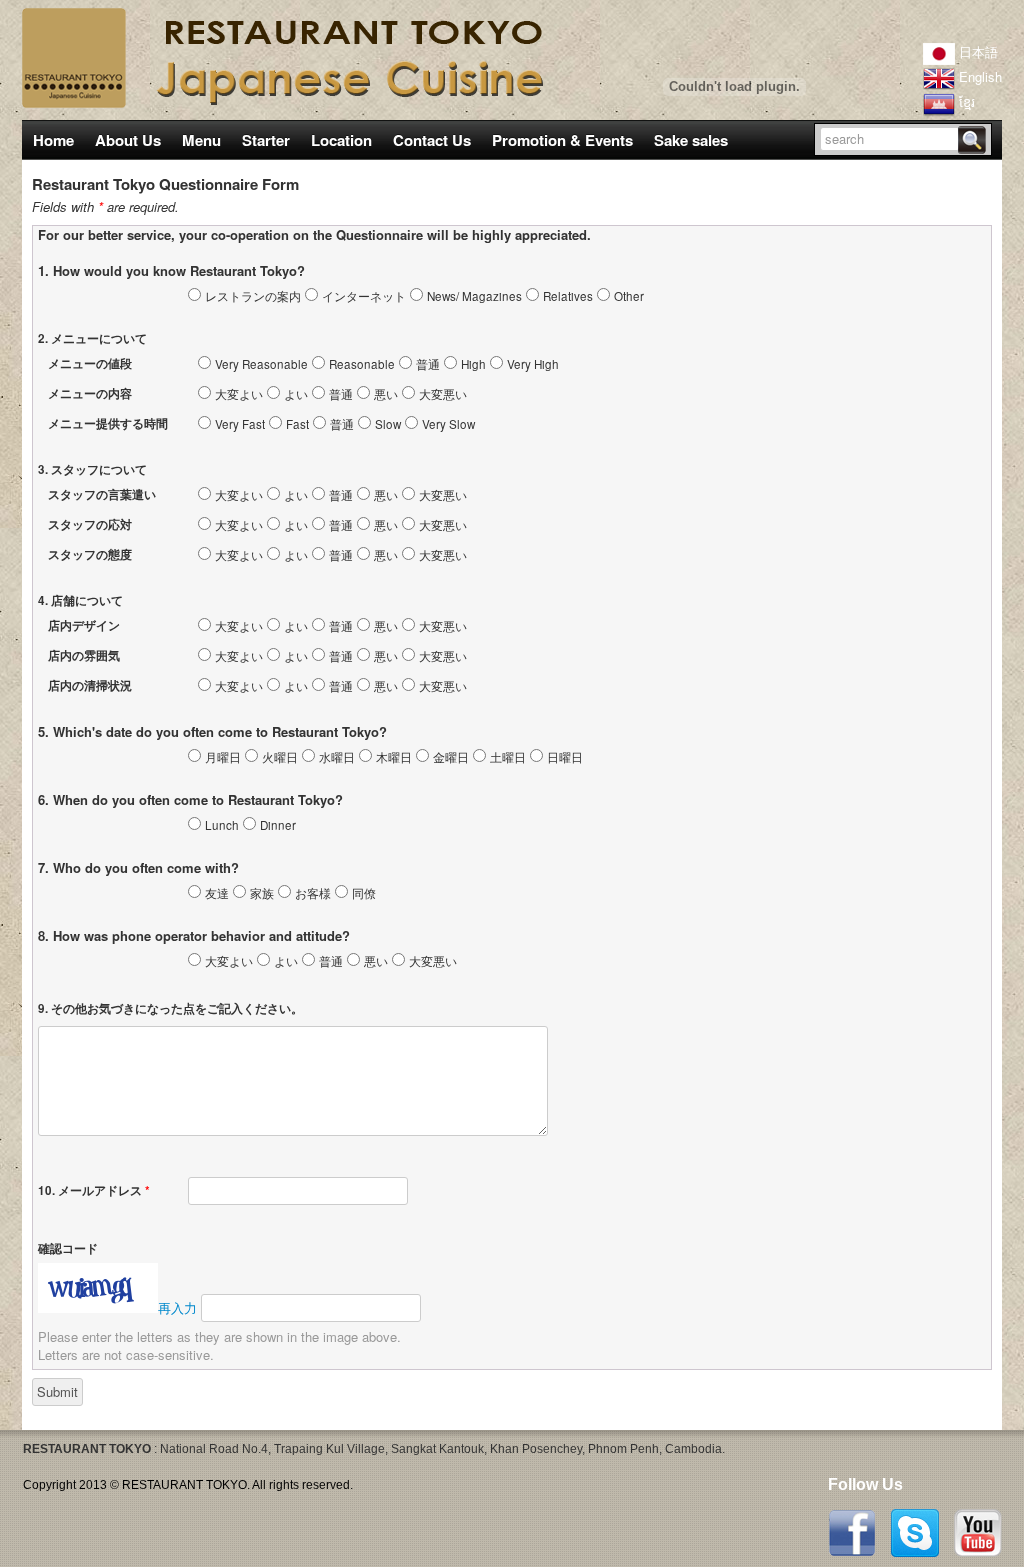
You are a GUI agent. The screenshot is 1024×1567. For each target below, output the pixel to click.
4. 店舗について (80, 600)
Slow (388, 424)
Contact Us (432, 140)
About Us (128, 140)
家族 (262, 893)
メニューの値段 (90, 363)
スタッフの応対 (90, 524)
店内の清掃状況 (90, 685)
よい (296, 394)
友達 (217, 893)
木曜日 (394, 757)
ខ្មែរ (965, 101)
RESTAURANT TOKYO (184, 1485)
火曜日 (280, 757)
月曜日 (223, 757)
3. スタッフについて (92, 469)
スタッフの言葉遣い (102, 494)
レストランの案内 (253, 296)
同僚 (364, 893)
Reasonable (362, 364)
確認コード (68, 1248)
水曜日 (337, 757)
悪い (386, 394)
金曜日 (451, 757)
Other (629, 296)
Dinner (278, 825)
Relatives (568, 296)
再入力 (177, 1307)
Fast (297, 424)
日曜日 (565, 757)
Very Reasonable (261, 364)
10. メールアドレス (94, 1190)
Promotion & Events (562, 140)
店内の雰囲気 (84, 655)
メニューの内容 (90, 393)
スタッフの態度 (90, 554)
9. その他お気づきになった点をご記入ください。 (170, 1008)
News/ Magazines (474, 296)
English (978, 76)
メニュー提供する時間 (108, 423)
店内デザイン (84, 625)
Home (53, 140)
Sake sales (691, 140)
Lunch (222, 825)
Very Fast (240, 424)
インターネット (364, 296)
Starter (266, 140)
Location (341, 140)
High (473, 364)
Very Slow (448, 424)
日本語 (976, 51)
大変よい (239, 394)
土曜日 (508, 757)
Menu (196, 140)
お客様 (313, 893)
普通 (428, 364)
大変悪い (443, 394)
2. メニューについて (92, 338)
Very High (533, 364)
